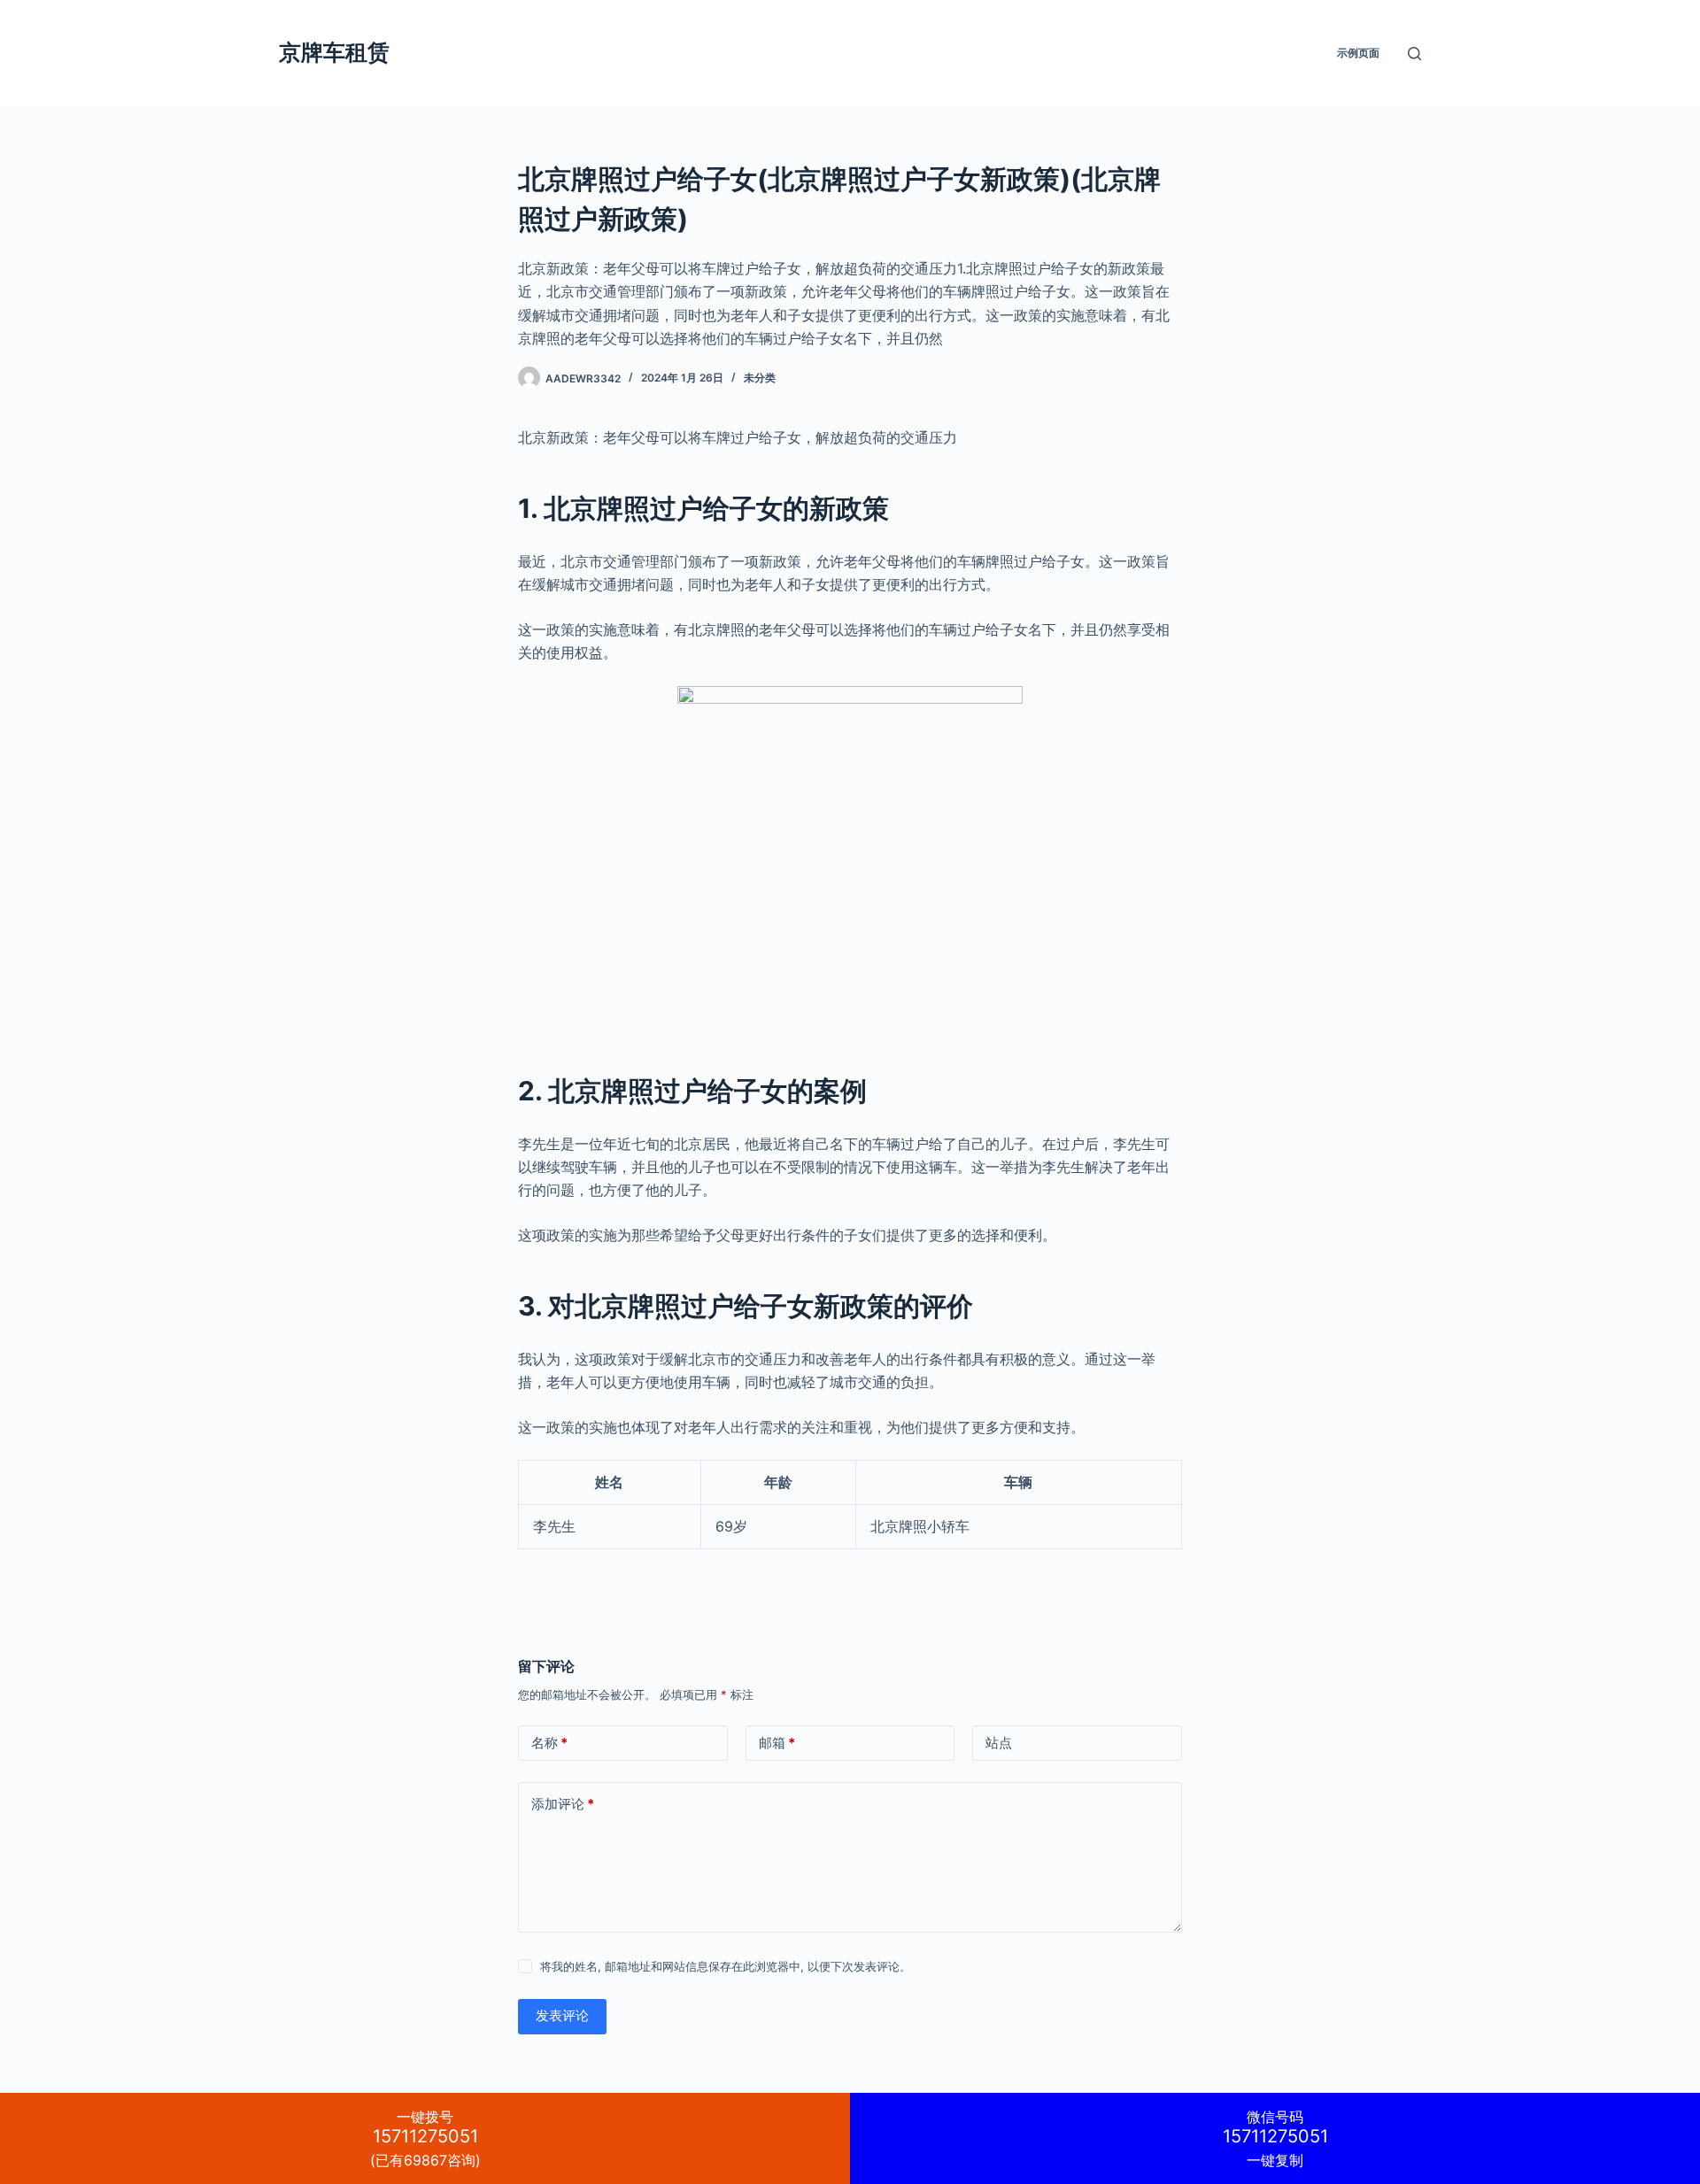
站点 (999, 1743)
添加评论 (563, 1804)
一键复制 (1275, 2138)
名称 (549, 1743)
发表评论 (562, 2015)
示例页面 (1358, 53)
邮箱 (777, 1743)
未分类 (760, 378)
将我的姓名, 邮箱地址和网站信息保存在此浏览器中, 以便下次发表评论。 (726, 1966)
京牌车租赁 (334, 52)
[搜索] (1414, 54)
